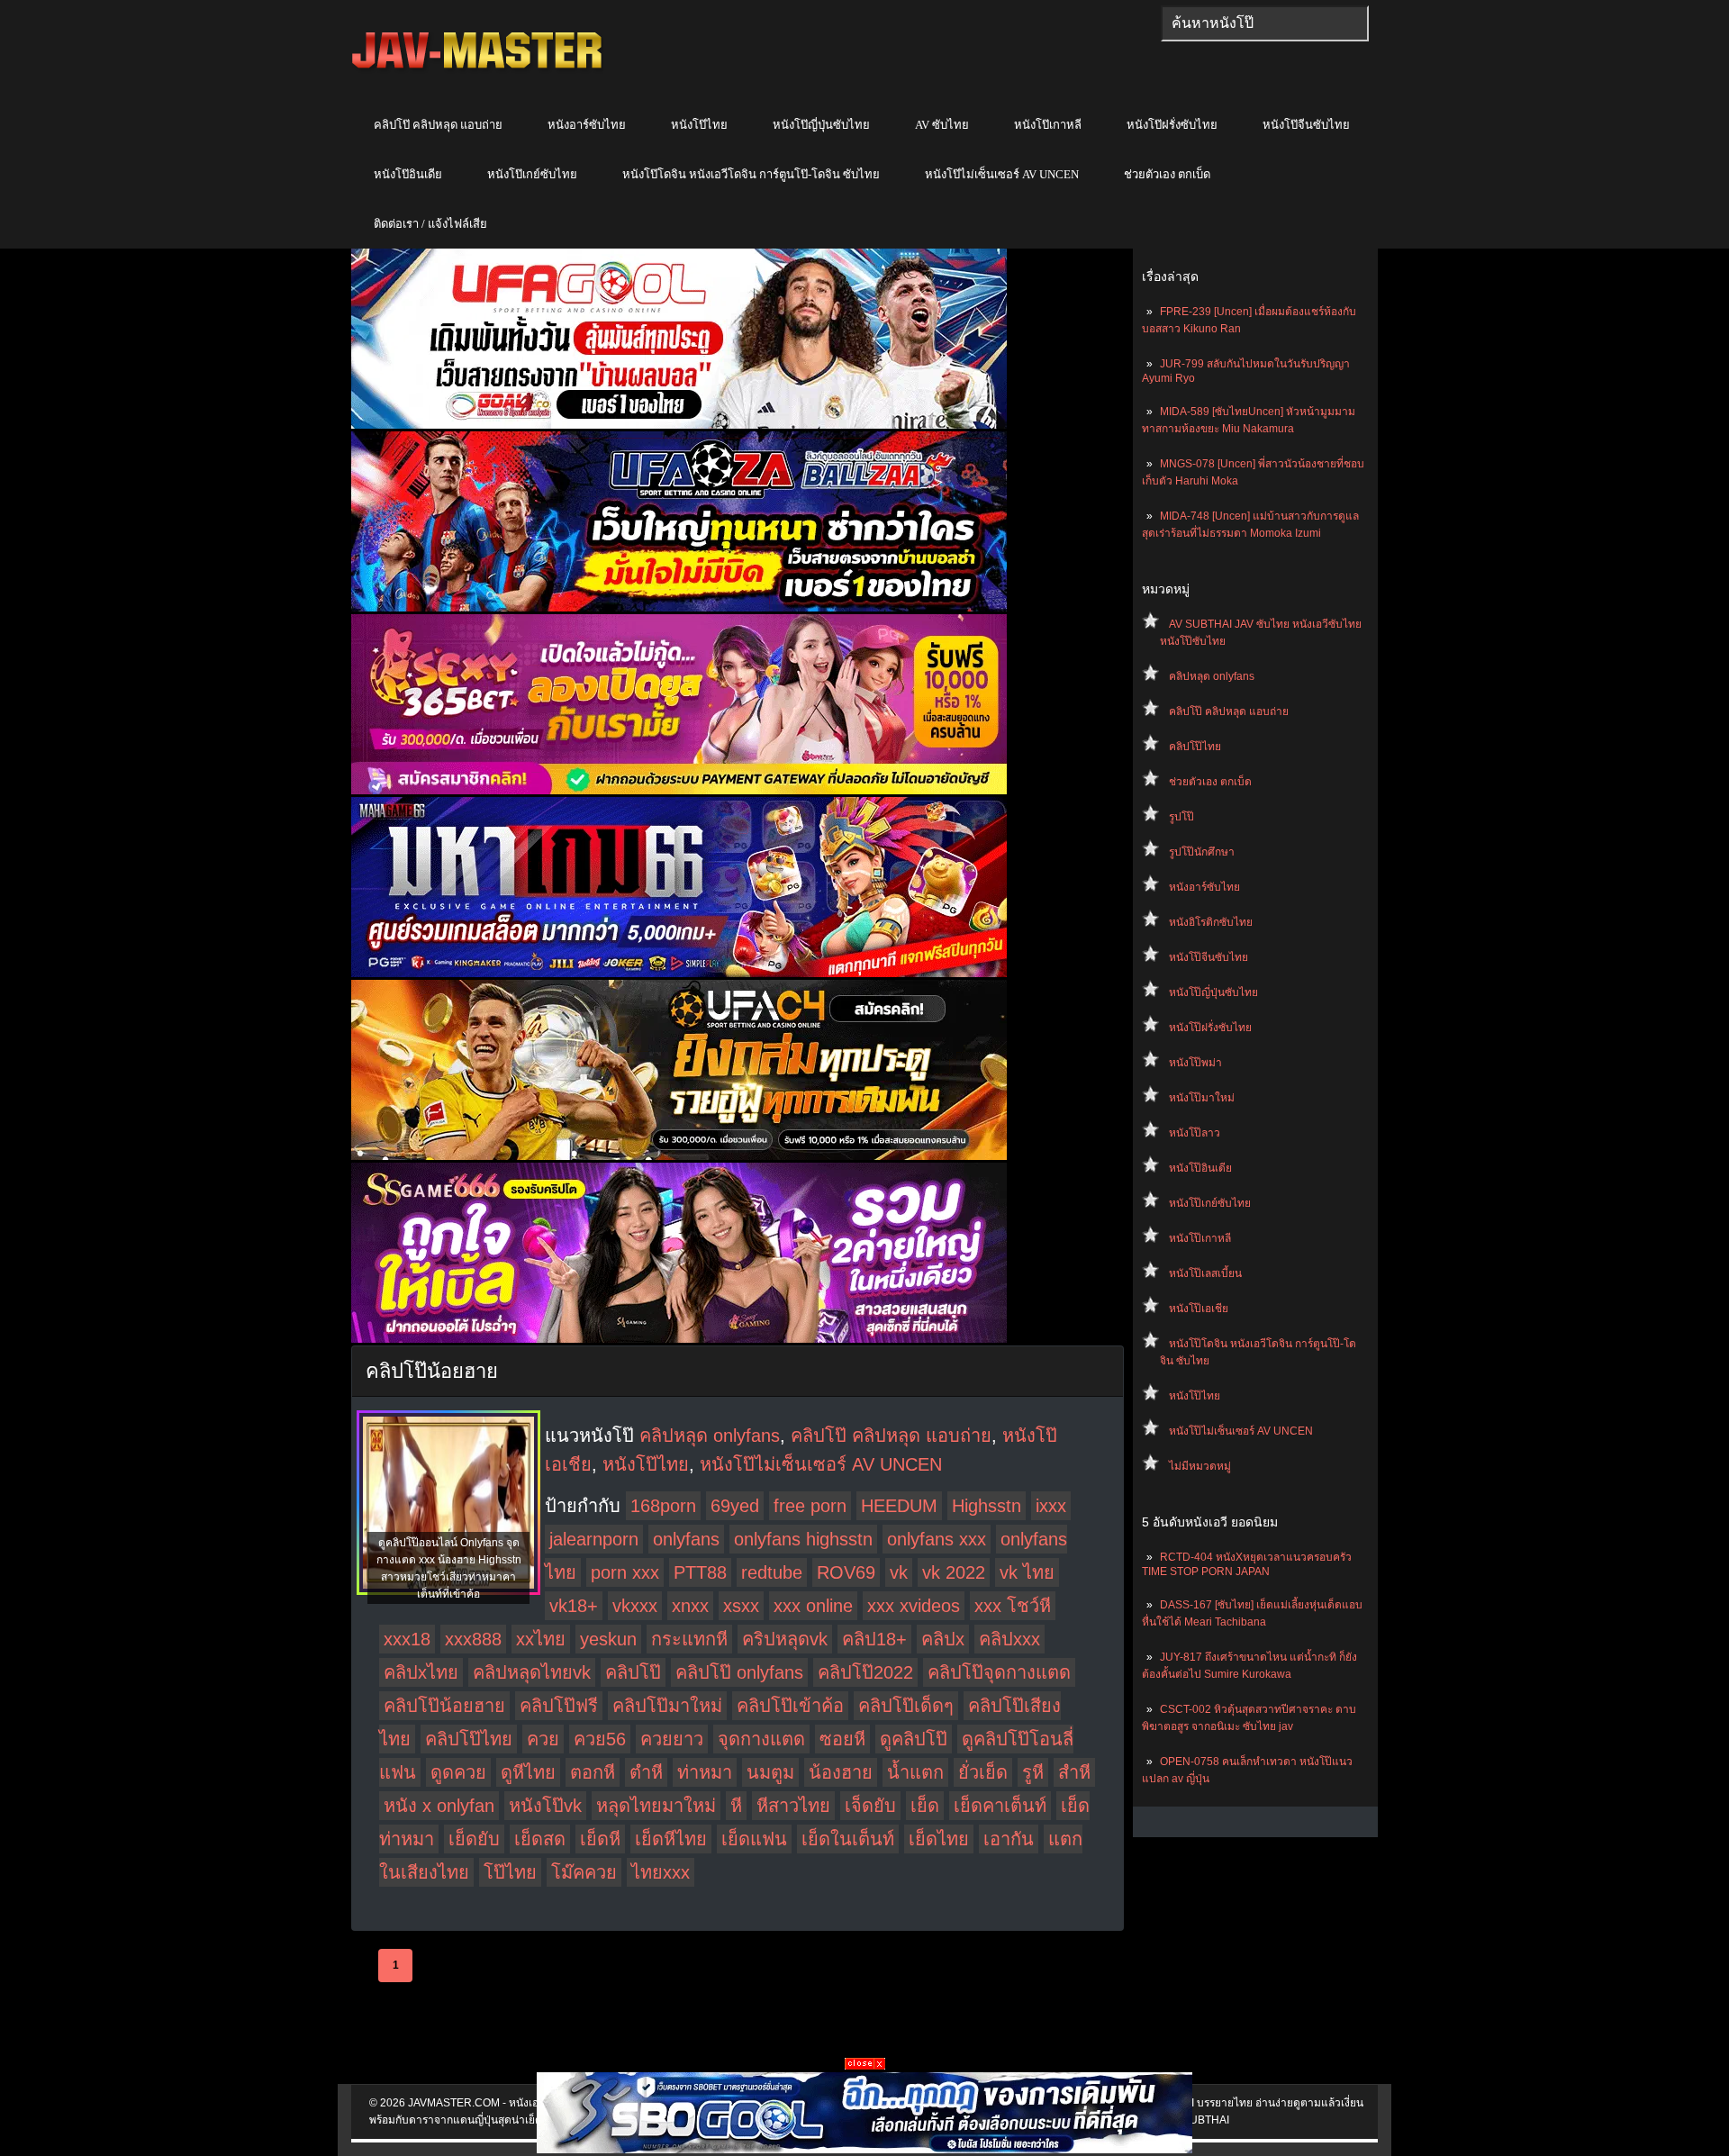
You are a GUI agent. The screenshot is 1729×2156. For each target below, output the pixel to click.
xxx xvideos (914, 1606)
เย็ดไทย (939, 1839)
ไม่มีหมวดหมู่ (1200, 1466)
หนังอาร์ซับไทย (587, 125)
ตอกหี (593, 1772)
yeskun (608, 1639)
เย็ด (925, 1806)
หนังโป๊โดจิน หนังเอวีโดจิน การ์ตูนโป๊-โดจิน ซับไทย (751, 174)
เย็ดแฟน (754, 1839)
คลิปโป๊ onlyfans (739, 1672)
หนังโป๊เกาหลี (1048, 125)
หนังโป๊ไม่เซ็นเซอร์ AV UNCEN (1002, 174)
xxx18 (407, 1639)
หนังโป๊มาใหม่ (1202, 1098)
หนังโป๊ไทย (699, 125)
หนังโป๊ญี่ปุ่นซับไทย (821, 125)
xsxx (741, 1606)
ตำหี (646, 1772)
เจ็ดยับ (870, 1806)
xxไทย (541, 1639)
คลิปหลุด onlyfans (1212, 676)
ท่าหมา (705, 1772)
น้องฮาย (841, 1772)
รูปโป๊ (1181, 817)
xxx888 (473, 1639)
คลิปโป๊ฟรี (559, 1706)
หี (736, 1806)
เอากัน (1009, 1839)
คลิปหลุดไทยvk (532, 1672)
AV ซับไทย (942, 125)
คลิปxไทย (421, 1672)
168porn (663, 1506)
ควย (543, 1739)
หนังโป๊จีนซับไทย (1306, 125)
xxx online (813, 1606)
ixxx (1051, 1506)
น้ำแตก (915, 1772)
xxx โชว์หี (1013, 1606)
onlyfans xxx (937, 1539)
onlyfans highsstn (803, 1539)
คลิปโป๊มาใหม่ (667, 1706)
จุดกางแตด (761, 1739)
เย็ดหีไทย (671, 1839)
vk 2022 (954, 1572)
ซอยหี (842, 1739)
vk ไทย (1027, 1572)
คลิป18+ (874, 1639)
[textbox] (1265, 23)
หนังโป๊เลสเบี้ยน (1205, 1273)
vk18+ (574, 1606)
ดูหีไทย (528, 1772)
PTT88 (700, 1572)
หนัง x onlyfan (439, 1806)
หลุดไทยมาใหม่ (656, 1806)
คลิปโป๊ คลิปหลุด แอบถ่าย (438, 125)
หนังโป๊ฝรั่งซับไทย (1172, 125)
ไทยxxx (661, 1872)
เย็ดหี (600, 1839)
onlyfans (686, 1539)
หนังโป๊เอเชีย (1199, 1309)
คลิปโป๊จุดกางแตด (999, 1672)
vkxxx (635, 1606)
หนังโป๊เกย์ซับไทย (532, 174)
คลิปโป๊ (633, 1672)
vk (899, 1572)
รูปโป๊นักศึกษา (1202, 852)
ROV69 (846, 1572)
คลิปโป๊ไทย (1195, 747)
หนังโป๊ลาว (1195, 1133)
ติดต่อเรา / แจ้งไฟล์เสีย (430, 224)
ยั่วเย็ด (983, 1772)
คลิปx (943, 1639)
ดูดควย (458, 1772)
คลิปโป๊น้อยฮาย (444, 1706)
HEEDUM (899, 1506)
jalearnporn (594, 1539)
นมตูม (770, 1772)
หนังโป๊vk (545, 1806)
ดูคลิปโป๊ (914, 1739)
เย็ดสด (540, 1839)
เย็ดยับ (474, 1839)
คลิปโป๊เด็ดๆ (906, 1706)
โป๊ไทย (510, 1872)
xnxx (690, 1606)
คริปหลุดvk (785, 1639)
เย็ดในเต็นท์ (848, 1839)
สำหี (1074, 1772)
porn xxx (625, 1572)
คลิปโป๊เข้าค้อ (790, 1706)
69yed (735, 1506)
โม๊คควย (584, 1872)
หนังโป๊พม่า (1195, 1063)
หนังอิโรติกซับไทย (1211, 922)
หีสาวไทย (793, 1806)
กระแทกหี (689, 1639)
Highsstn (987, 1506)
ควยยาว (672, 1739)
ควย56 (600, 1739)
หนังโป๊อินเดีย (408, 174)
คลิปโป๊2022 (865, 1672)
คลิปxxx (1009, 1639)
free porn (810, 1506)
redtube (772, 1572)
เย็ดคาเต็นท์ (1000, 1806)
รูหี (1033, 1772)
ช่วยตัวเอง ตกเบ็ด (1167, 174)
